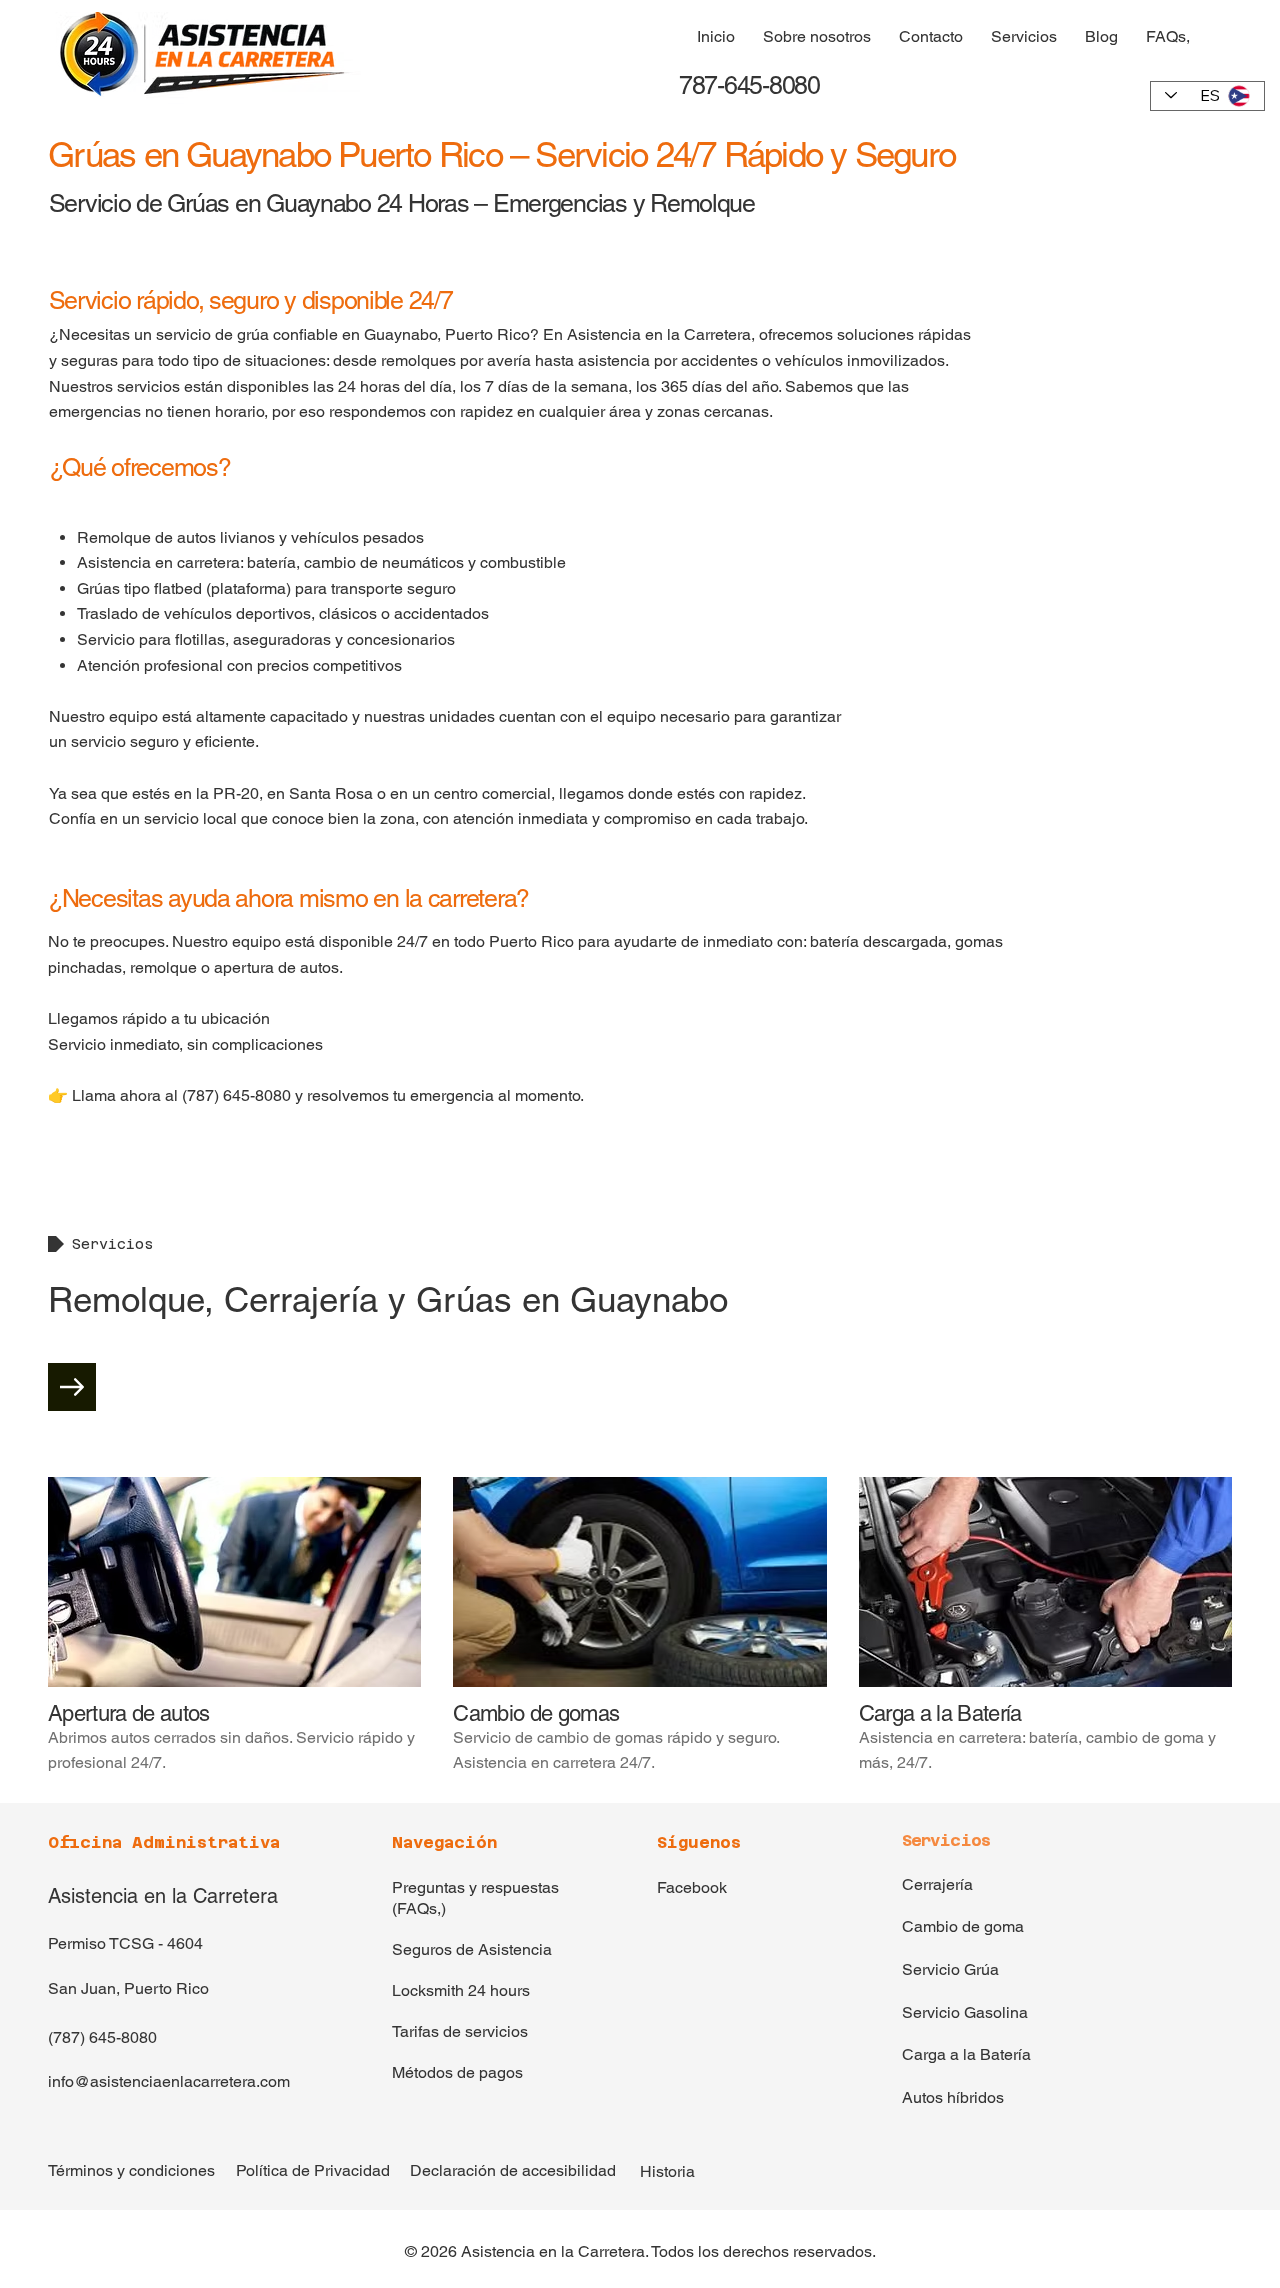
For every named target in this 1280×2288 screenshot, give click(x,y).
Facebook (692, 1887)
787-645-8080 (746, 85)
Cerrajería (937, 1884)
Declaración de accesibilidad (513, 2170)
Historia (667, 2171)
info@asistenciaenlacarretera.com (169, 2081)
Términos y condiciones (131, 2170)
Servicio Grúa (950, 1969)
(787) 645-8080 (102, 2037)
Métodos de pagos (457, 2072)
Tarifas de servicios (460, 2031)
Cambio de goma (963, 1926)
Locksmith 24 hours (461, 1990)
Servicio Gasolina (965, 2012)
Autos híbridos (953, 2097)
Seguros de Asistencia (472, 1949)
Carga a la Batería (966, 2054)
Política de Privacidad (313, 2170)
